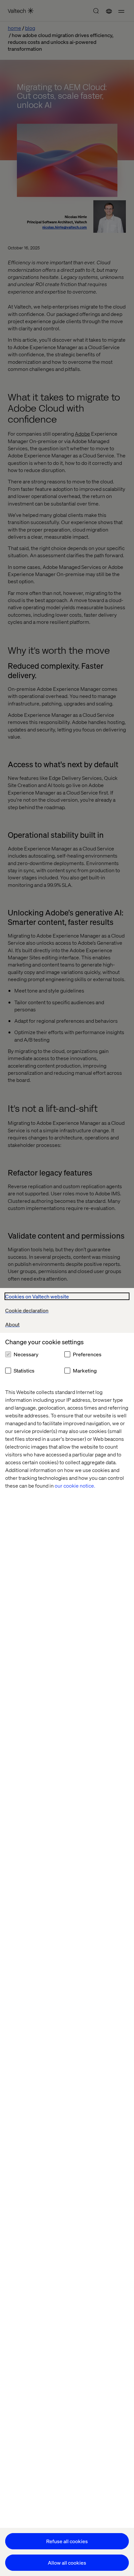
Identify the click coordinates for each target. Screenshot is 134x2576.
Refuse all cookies (67, 2541)
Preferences (87, 1354)
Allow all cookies (67, 2563)
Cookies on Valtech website (37, 1296)
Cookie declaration (27, 1310)
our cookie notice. (75, 1485)
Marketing (85, 1370)
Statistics (24, 1370)
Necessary (26, 1354)
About (12, 1324)
